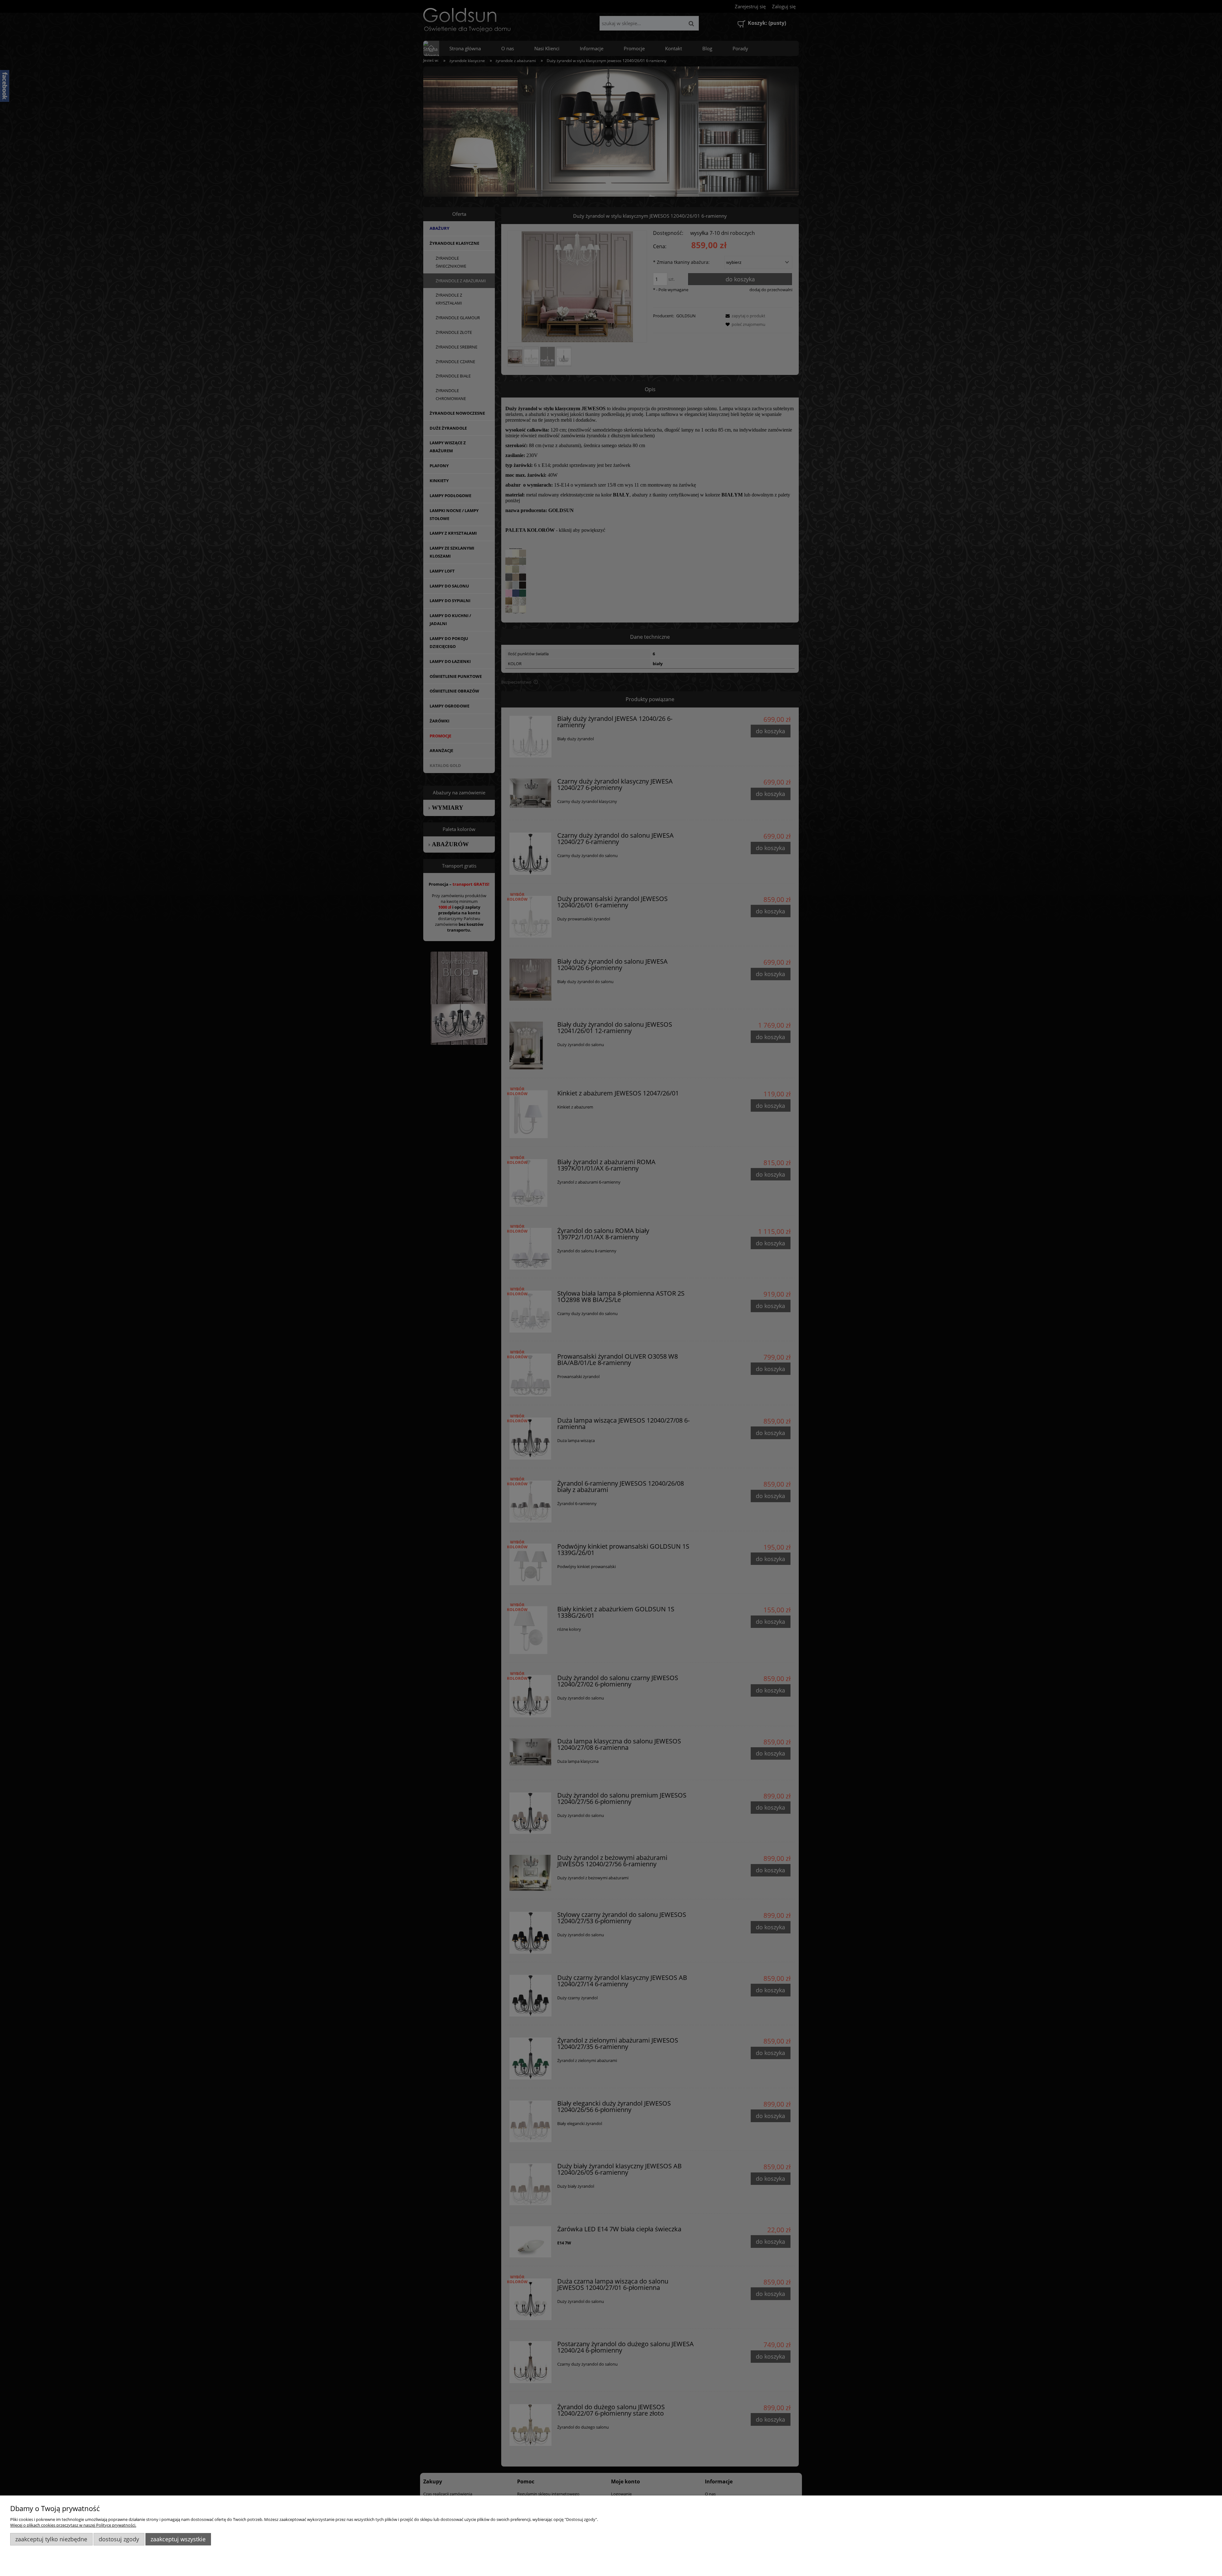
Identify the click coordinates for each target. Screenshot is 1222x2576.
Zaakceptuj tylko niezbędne (51, 2539)
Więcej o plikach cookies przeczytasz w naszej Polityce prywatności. (73, 2525)
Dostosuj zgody (119, 2539)
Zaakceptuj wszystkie (178, 2539)
